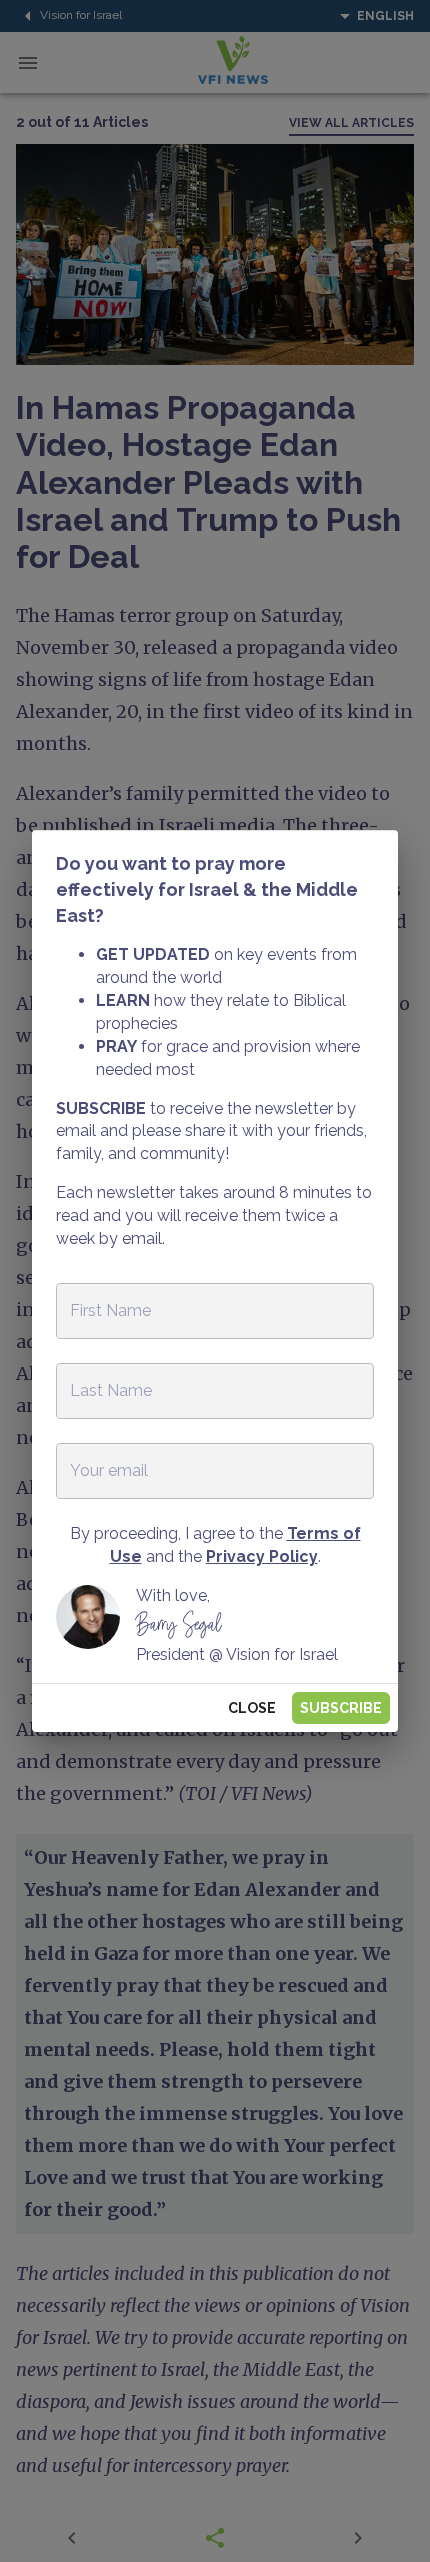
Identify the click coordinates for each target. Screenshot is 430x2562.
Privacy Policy (262, 1556)
